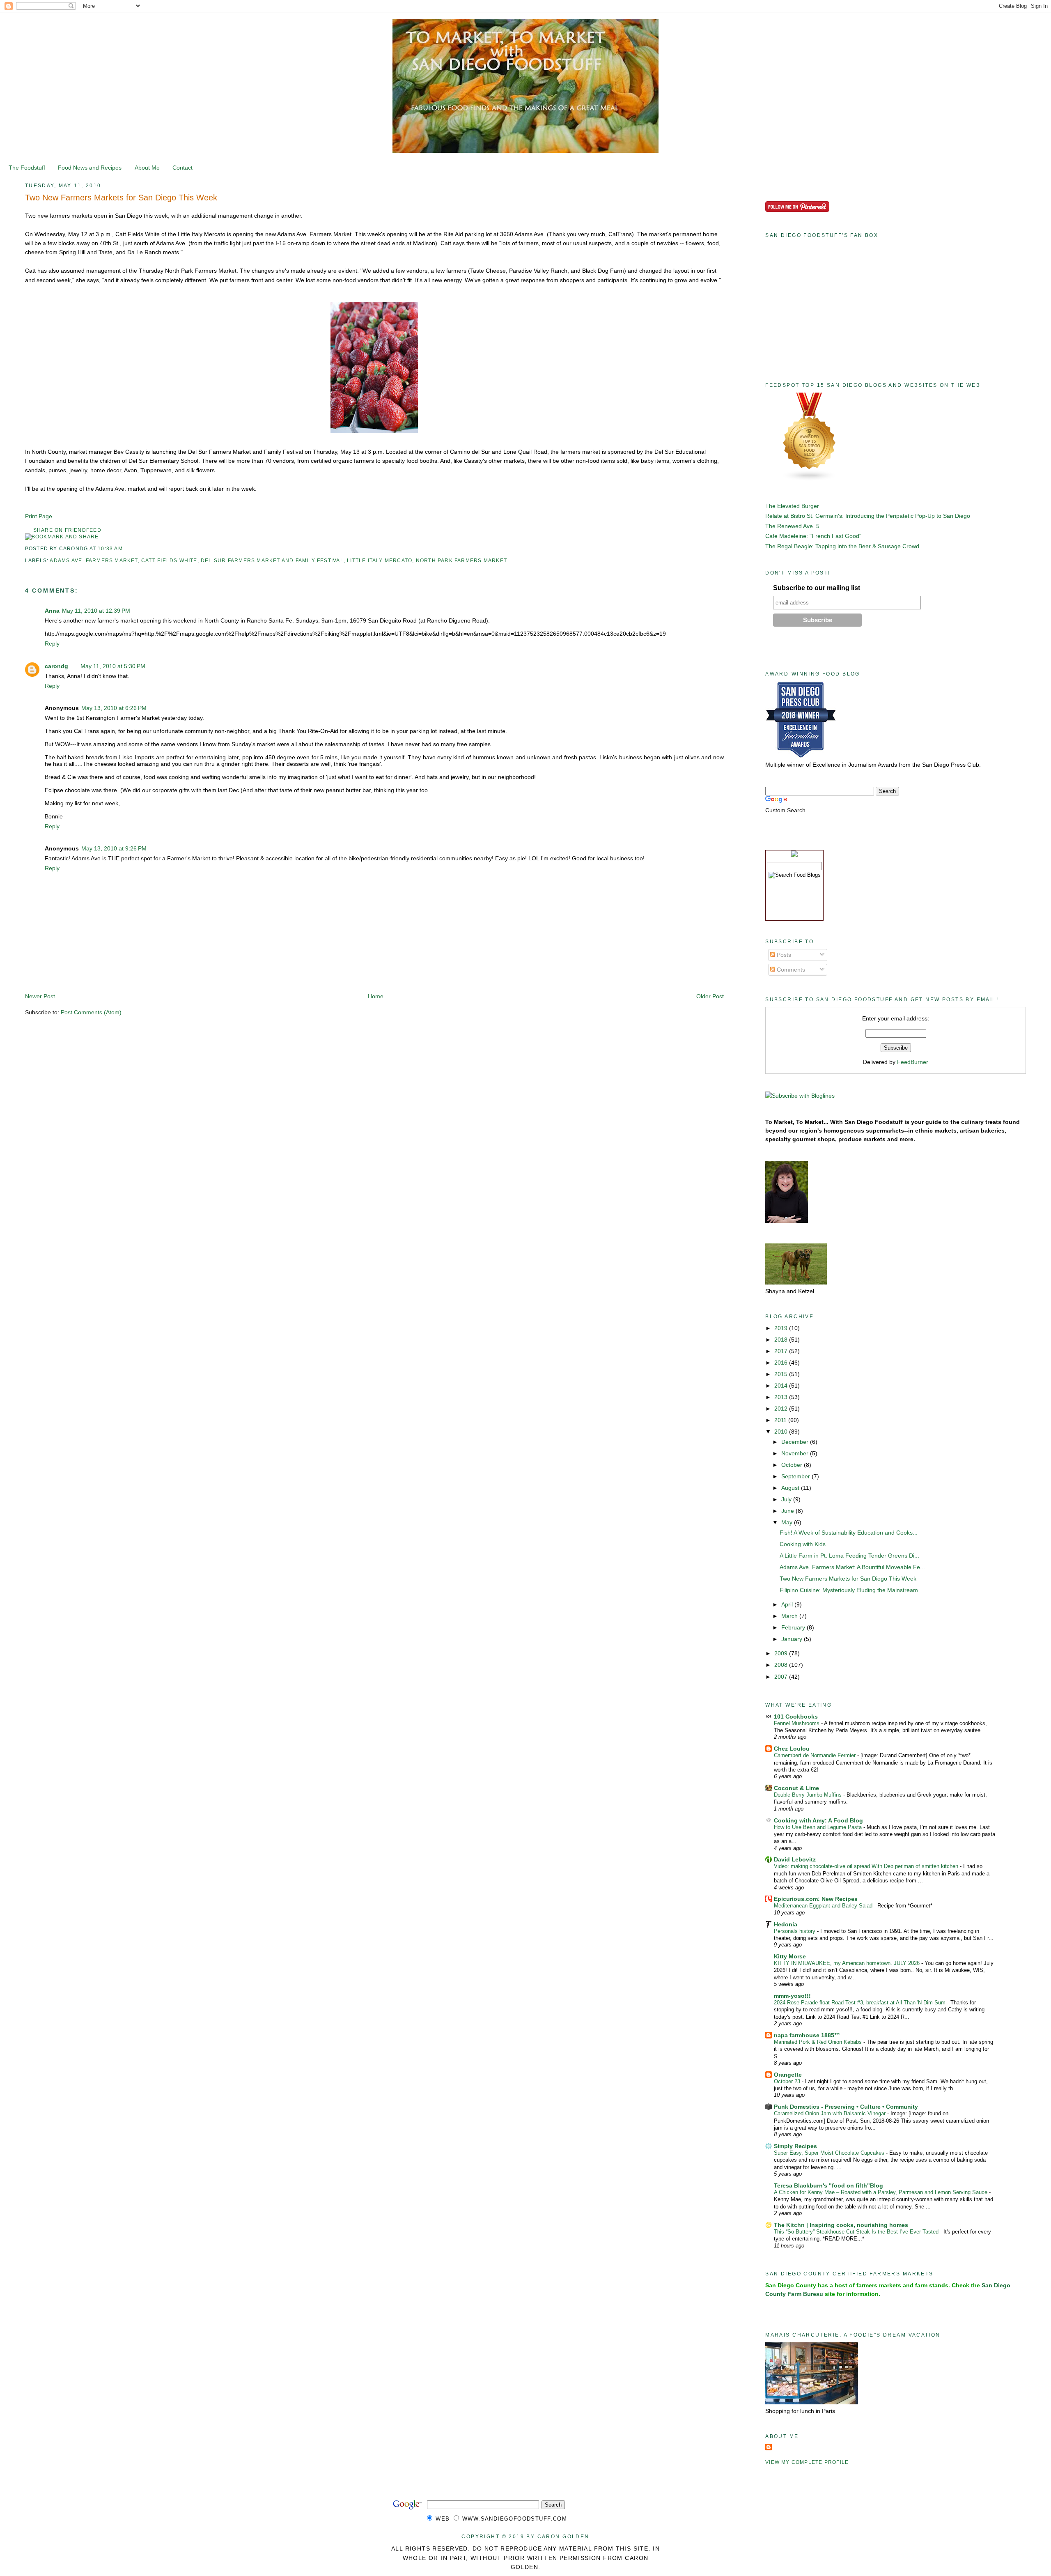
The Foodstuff (27, 168)
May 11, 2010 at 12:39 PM (96, 611)
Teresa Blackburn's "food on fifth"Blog (828, 2185)
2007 (782, 1677)
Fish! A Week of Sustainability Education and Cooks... (849, 1533)
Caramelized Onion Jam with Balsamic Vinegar (831, 2113)
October (793, 1465)
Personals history (795, 1931)
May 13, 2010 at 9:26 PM (114, 848)
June (788, 1511)
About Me (147, 168)
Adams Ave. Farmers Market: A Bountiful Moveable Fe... (852, 1567)
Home (376, 996)
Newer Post (40, 996)
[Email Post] (125, 549)
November (796, 1453)
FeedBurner (913, 1062)
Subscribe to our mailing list (817, 588)
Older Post (710, 996)
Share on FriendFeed (67, 530)
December (796, 1442)
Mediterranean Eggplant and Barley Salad (824, 1906)
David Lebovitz (795, 1859)
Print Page (39, 516)
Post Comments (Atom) (91, 1012)
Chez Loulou (792, 1749)
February (794, 1627)
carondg (56, 666)
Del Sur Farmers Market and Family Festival (272, 561)
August (791, 1488)
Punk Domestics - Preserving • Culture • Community (846, 2107)
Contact (182, 168)
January (793, 1639)
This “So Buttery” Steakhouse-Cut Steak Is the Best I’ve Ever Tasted (857, 2232)
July (787, 1499)
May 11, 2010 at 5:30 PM (113, 666)
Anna (52, 611)
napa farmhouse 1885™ (807, 2035)
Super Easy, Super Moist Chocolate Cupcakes (830, 2153)
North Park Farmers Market (461, 561)
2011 (781, 1420)
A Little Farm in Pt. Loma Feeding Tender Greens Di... (849, 1556)
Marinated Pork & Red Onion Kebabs (819, 2042)
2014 (782, 1386)
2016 (782, 1363)
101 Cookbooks (796, 1717)
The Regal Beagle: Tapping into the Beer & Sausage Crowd (842, 546)
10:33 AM (110, 549)
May (788, 1522)
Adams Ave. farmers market (94, 561)
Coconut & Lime (796, 1788)
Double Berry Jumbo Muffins (809, 1795)
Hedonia (786, 1924)
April (788, 1604)
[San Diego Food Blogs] (810, 479)
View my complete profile (807, 2462)
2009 (782, 1653)
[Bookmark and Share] (62, 537)
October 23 (788, 2081)
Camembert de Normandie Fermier (816, 1755)
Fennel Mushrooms (797, 1723)
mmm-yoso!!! (792, 1996)
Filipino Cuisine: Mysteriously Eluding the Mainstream (849, 1590)
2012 (782, 1409)
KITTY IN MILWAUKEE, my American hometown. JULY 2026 (848, 1963)
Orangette (788, 2075)
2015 (782, 1374)
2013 (782, 1397)
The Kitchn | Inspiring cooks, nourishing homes (841, 2225)
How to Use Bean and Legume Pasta (819, 1827)
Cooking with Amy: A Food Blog (818, 1820)
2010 (782, 1432)
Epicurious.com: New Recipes (816, 1899)
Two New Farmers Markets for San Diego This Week (121, 198)
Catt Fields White (169, 561)
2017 (782, 1351)
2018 (782, 1340)
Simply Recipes (795, 2146)
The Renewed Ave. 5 (792, 526)
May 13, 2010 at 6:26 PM (114, 708)
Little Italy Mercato (380, 561)
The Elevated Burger (792, 506)
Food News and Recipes (90, 168)
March (790, 1616)
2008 (782, 1665)
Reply (52, 643)
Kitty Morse (790, 1956)
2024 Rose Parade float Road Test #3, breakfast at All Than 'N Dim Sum (861, 2003)
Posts (783, 955)
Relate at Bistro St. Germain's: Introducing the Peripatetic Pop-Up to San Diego (868, 516)
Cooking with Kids (803, 1544)
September (796, 1476)
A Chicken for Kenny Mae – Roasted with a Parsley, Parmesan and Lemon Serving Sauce (881, 2192)
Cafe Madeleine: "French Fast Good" (813, 536)
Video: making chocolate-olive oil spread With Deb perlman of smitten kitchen (867, 1866)
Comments (790, 970)
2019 (782, 1328)
